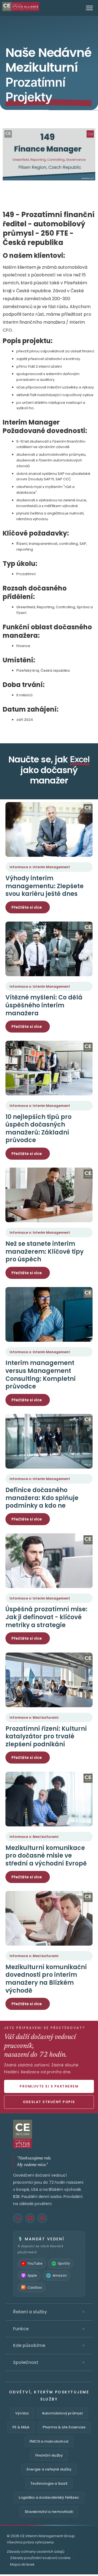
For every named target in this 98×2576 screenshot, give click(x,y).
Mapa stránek (22, 2564)
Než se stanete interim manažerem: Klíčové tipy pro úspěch (45, 1252)
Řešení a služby (49, 2312)
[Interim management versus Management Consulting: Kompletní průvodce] (49, 1314)
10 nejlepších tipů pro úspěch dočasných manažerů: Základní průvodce (39, 1129)
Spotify (64, 2263)
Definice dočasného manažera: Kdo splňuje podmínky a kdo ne (42, 1498)
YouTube (35, 2263)
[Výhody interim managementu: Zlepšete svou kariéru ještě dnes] (49, 829)
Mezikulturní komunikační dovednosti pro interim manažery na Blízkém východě (46, 1979)
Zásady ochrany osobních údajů (36, 2552)
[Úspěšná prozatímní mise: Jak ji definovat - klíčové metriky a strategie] (49, 1561)
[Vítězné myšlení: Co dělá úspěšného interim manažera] (49, 949)
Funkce (49, 2329)
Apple (32, 2275)
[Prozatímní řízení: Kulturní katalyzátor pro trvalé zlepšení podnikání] (49, 1680)
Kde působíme (49, 2346)
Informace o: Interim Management (40, 867)
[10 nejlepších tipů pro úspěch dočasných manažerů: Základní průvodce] (49, 1068)
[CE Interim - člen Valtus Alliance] (49, 2134)
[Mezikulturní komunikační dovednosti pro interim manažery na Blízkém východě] (49, 1918)
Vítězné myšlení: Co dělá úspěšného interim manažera (44, 1005)
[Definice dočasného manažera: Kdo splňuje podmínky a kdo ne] (49, 1441)
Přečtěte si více (27, 907)
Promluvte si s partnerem (49, 2086)
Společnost (49, 2362)
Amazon (60, 2275)
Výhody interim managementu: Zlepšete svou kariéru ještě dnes (45, 886)
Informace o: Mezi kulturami (34, 1717)
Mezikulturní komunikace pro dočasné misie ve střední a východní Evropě (46, 1856)
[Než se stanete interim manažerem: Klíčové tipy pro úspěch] (49, 1195)
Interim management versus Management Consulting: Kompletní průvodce (41, 1375)
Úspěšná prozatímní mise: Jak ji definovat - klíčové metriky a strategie (46, 1617)
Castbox (35, 2287)
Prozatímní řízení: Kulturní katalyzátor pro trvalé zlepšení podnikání (46, 1736)
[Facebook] (42, 2218)
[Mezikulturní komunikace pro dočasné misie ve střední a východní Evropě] (49, 1799)
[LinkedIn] (18, 2218)
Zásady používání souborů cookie (40, 2558)
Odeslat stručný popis (49, 2102)
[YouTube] (30, 2218)
